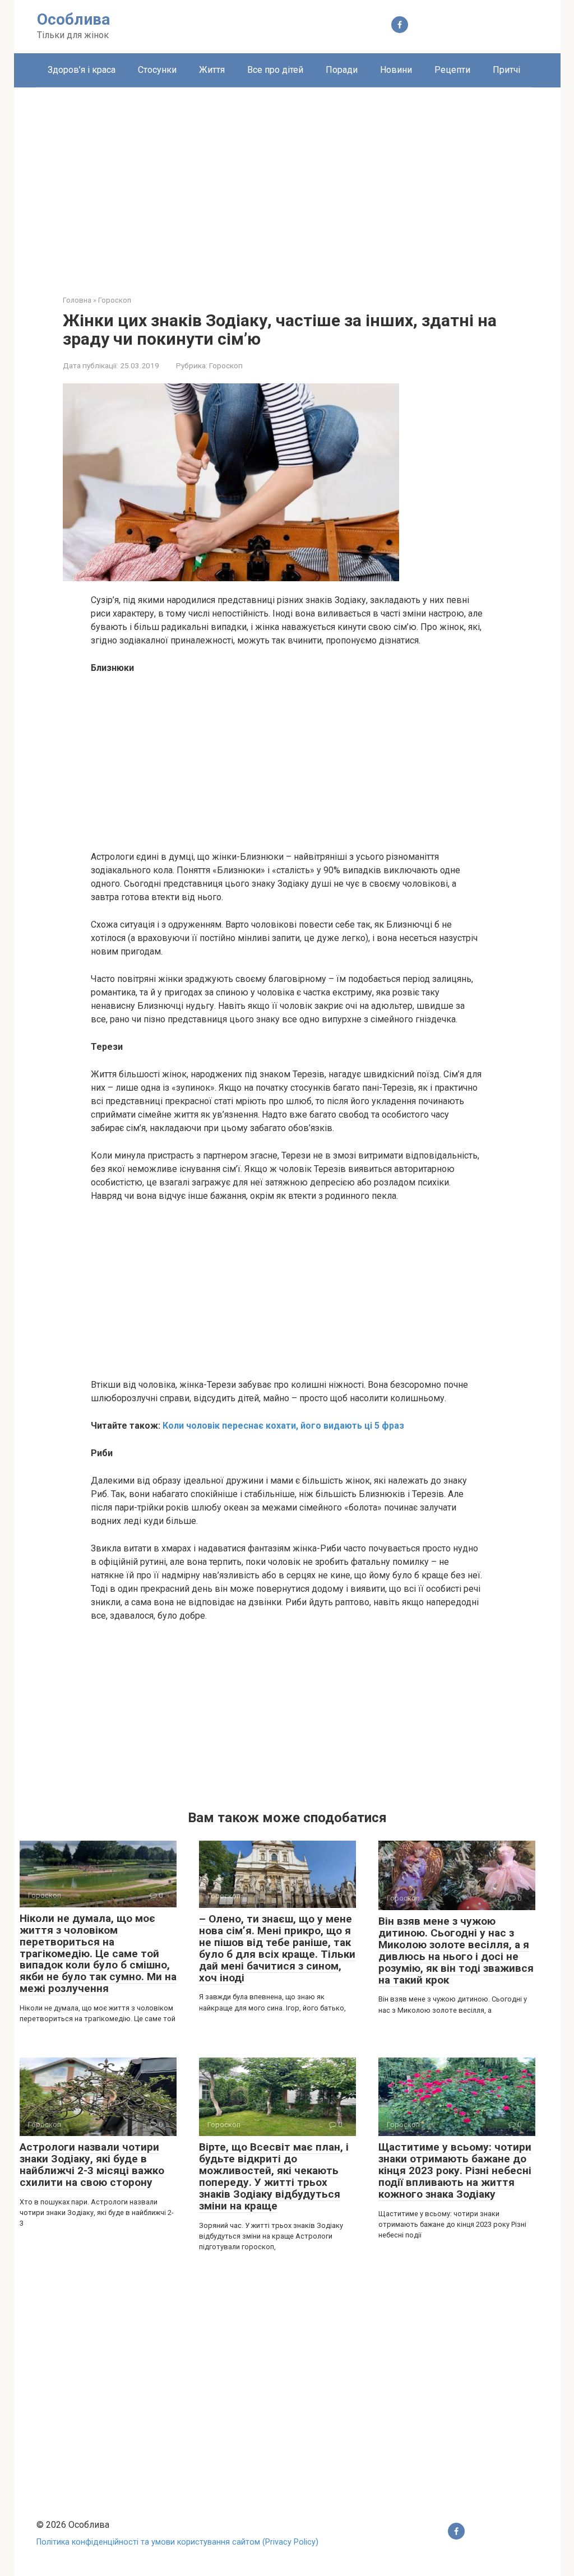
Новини (396, 70)
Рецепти (452, 70)
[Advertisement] (287, 183)
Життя (212, 70)
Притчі (506, 70)
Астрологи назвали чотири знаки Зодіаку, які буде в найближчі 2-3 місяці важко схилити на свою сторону (92, 2165)
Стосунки (157, 70)
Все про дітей (275, 70)
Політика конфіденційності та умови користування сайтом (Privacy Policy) (177, 2542)
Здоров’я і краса (82, 70)
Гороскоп (226, 365)
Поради (342, 70)
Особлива (73, 19)
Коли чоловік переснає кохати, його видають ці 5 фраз (283, 1426)
